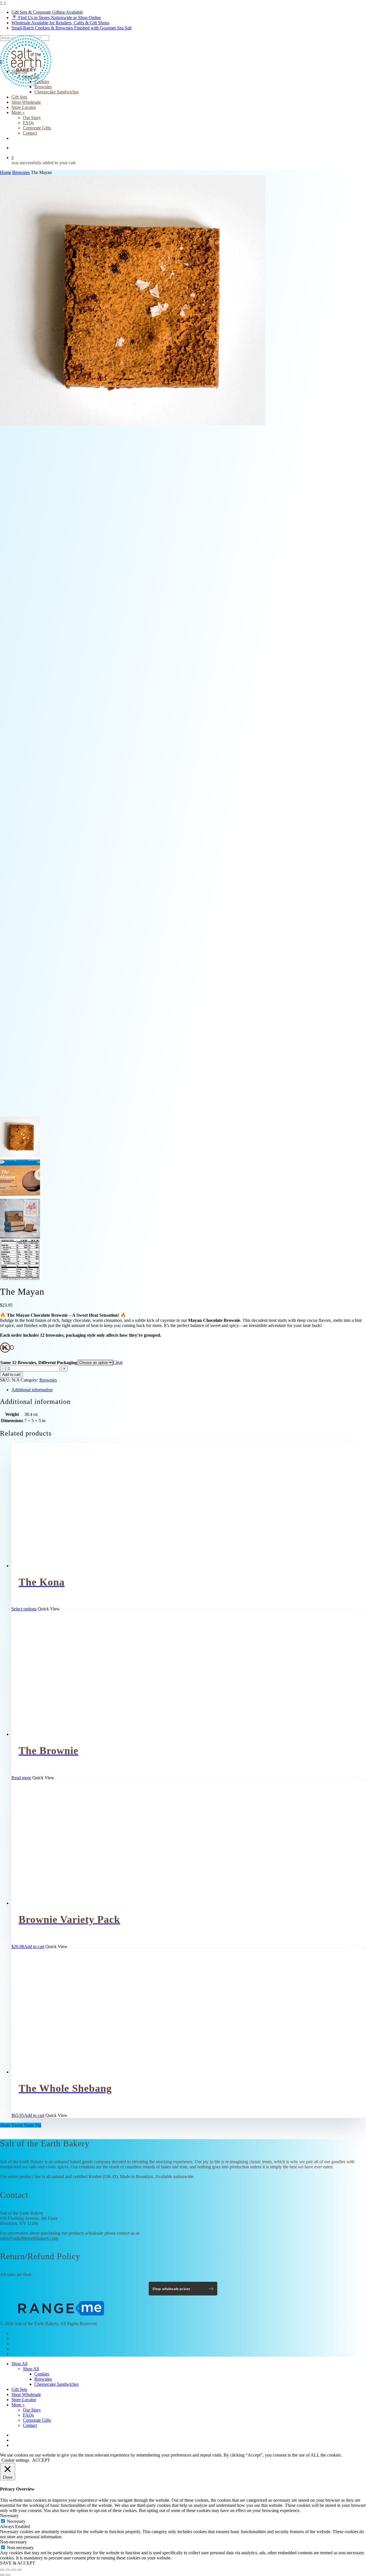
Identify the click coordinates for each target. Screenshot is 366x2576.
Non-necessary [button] (13, 2542)
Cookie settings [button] (15, 2460)
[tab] (189, 1390)
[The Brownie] (61, 1734)
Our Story (32, 2410)
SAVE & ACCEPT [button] (18, 2563)
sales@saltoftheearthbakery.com (29, 2238)
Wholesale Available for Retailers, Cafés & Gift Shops (60, 23)
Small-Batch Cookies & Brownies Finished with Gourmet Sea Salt (71, 28)
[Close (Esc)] (19, 2570)
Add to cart (11, 1375)
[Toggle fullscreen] (8, 2570)
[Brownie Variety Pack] (61, 1903)
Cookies (42, 2374)
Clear (118, 1362)
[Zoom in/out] (2, 2570)
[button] (28, 1946)
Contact (30, 2425)
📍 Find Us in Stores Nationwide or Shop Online (56, 18)
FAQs (28, 2415)
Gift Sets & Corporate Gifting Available (47, 12)
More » (18, 2405)
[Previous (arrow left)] (2, 2575)
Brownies (21, 172)
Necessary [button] (9, 2516)
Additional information (32, 1390)
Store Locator (24, 2400)
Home (6, 172)
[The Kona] (61, 1566)
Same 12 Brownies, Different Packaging (39, 1363)
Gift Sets (19, 2389)
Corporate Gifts (37, 2420)
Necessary (16, 2521)
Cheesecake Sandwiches (56, 2384)
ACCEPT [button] (41, 2460)
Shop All (19, 2364)
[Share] (14, 2570)
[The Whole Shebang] (61, 2072)
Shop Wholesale (26, 2394)
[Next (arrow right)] (8, 2575)
